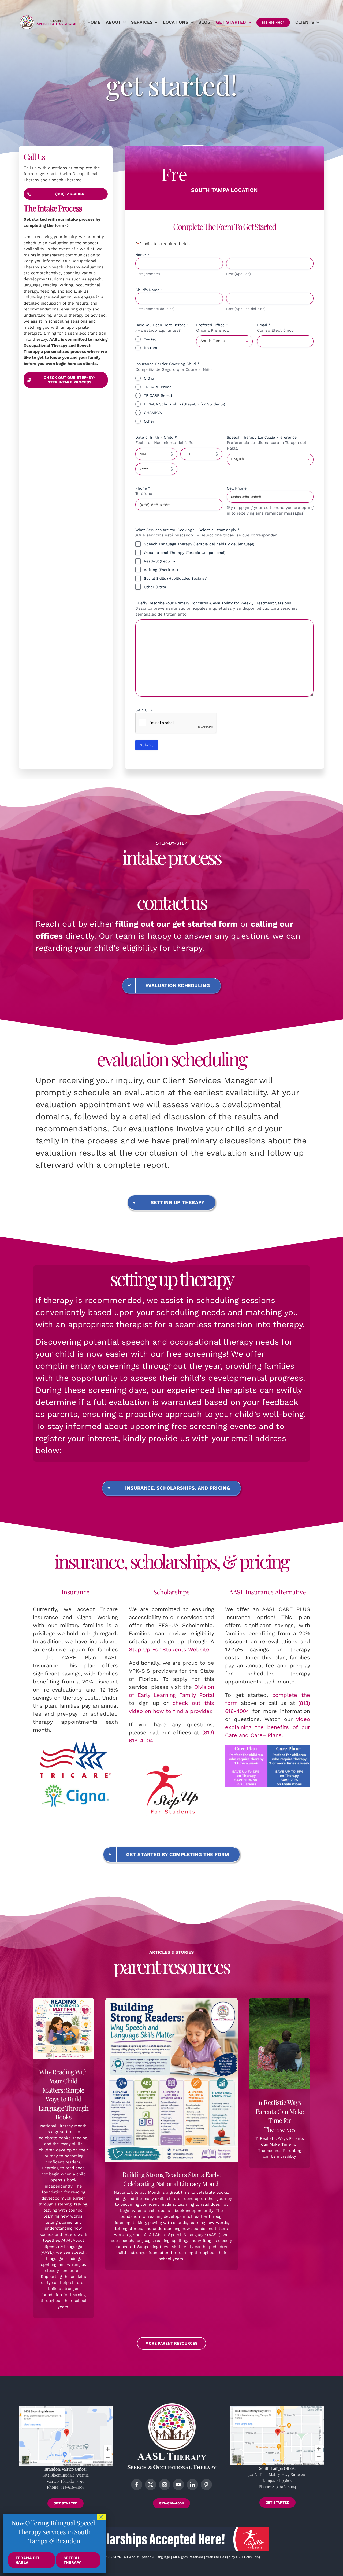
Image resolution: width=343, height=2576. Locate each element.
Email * (266, 325)
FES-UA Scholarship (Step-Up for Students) (184, 404)
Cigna (149, 378)
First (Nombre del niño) (155, 309)
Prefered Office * (214, 325)
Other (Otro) (155, 587)
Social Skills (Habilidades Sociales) (176, 578)
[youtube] (178, 2485)
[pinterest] (206, 2485)
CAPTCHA (144, 710)
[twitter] (151, 2485)
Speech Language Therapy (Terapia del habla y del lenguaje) (199, 544)
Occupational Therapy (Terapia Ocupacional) (185, 553)
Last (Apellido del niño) (246, 309)
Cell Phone (237, 488)
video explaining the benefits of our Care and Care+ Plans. (268, 1727)
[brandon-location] (66, 2408)
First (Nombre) (148, 274)
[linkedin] (192, 2485)
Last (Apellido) (238, 274)
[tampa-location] (277, 2408)
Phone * (145, 488)
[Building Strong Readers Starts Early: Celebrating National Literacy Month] (171, 2080)
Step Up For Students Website (169, 1649)
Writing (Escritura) (161, 570)
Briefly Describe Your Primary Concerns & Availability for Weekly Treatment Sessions (213, 603)
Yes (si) (150, 339)
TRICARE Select (158, 395)
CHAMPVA (153, 413)
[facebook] (137, 2485)
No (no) (150, 348)
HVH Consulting (248, 2557)
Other (149, 421)
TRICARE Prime (158, 387)
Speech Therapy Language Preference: (262, 437)
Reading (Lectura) (160, 561)
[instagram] (165, 2485)
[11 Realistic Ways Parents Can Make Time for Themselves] (279, 2044)
